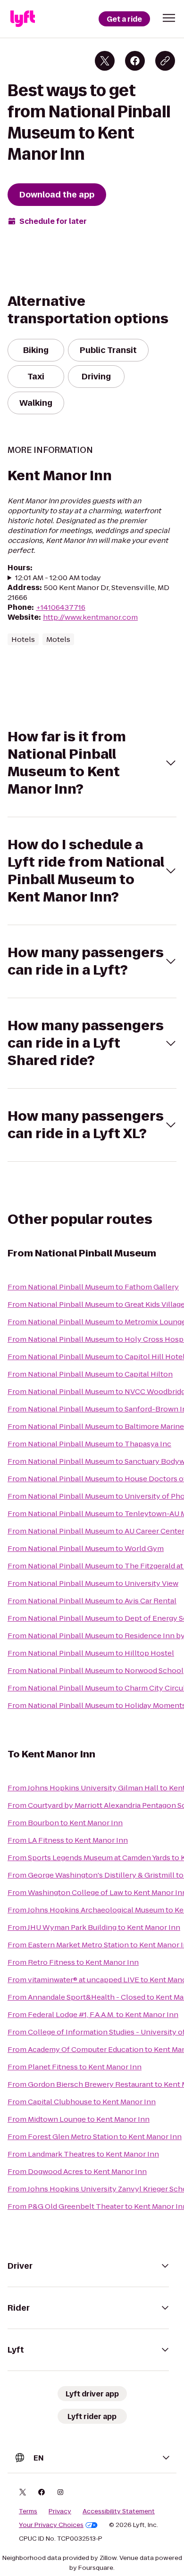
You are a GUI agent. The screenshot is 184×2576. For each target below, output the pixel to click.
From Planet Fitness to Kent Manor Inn (75, 2067)
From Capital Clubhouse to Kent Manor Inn (82, 2102)
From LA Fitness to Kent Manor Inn (68, 1840)
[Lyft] (23, 19)
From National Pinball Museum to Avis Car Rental (92, 1601)
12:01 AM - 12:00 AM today (58, 578)
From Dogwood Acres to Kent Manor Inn (77, 2171)
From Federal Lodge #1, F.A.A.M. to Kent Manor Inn (93, 2014)
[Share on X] (105, 61)
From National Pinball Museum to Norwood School (96, 1670)
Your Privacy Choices (51, 2525)
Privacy (60, 2511)
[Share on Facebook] (135, 61)
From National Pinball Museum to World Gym (86, 1548)
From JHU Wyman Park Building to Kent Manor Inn (94, 1927)
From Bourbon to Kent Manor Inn (65, 1823)
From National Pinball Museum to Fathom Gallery (93, 1287)
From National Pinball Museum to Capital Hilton (90, 1374)
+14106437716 (61, 607)
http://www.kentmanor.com (90, 617)
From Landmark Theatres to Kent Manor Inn (83, 2154)
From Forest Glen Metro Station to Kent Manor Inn (95, 2137)
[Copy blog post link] (165, 61)
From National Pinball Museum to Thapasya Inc (89, 1444)
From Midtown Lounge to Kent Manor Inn (79, 2119)
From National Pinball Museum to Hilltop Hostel (91, 1653)
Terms (28, 2511)
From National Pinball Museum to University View (93, 1583)
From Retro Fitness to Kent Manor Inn (73, 1962)
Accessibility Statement (119, 2511)
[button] (169, 18)
